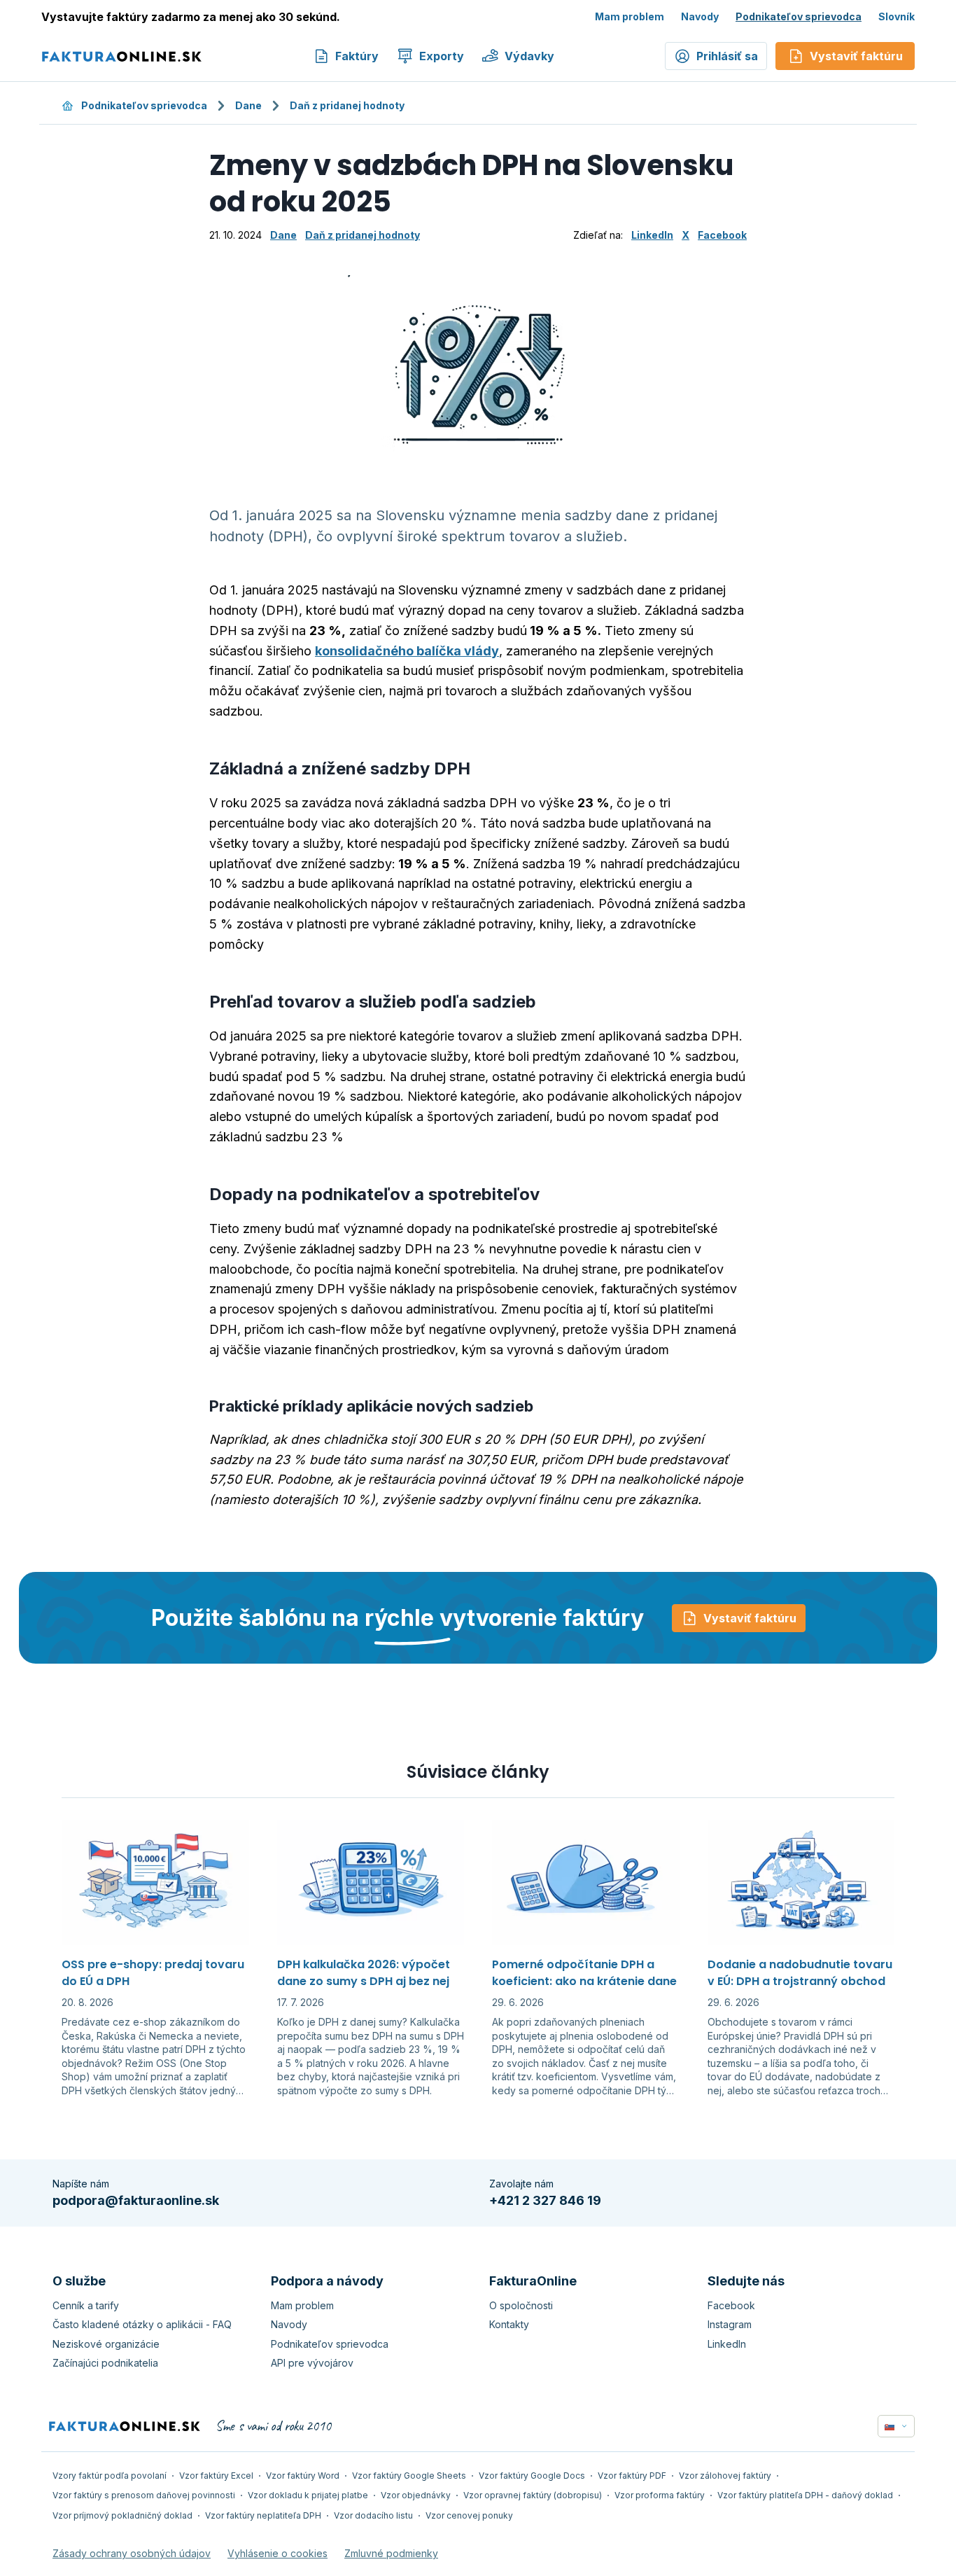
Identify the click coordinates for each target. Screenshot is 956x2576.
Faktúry (357, 56)
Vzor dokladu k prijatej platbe (308, 2495)
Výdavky (529, 56)
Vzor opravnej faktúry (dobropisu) (533, 2495)
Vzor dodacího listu (373, 2515)
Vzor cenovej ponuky (469, 2515)
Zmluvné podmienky (391, 2553)
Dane (248, 105)
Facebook (722, 235)
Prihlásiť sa (727, 56)
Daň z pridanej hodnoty (347, 105)
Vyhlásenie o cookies (277, 2553)
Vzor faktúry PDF (632, 2476)
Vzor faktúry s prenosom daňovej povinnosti (144, 2495)
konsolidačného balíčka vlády (407, 651)
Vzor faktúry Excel (216, 2476)
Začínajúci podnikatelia (105, 2363)
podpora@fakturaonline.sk (136, 2200)
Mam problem (630, 16)
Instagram (730, 2324)
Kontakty (509, 2324)
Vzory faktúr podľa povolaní (110, 2476)
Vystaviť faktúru (750, 1618)
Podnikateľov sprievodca (799, 16)
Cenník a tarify (86, 2305)
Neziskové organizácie (106, 2344)
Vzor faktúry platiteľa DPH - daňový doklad (805, 2495)
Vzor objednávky (416, 2495)
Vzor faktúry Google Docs (532, 2476)
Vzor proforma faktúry (660, 2495)
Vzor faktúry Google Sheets (409, 2476)
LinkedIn (652, 235)
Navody (700, 16)
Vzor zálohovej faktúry (725, 2476)
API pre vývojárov (312, 2363)
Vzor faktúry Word (303, 2476)
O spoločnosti (521, 2305)
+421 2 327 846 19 (545, 2200)
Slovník (897, 16)
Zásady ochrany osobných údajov (132, 2553)
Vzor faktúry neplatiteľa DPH (263, 2515)
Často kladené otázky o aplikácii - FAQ (142, 2324)
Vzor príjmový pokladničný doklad (122, 2515)
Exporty (442, 56)
